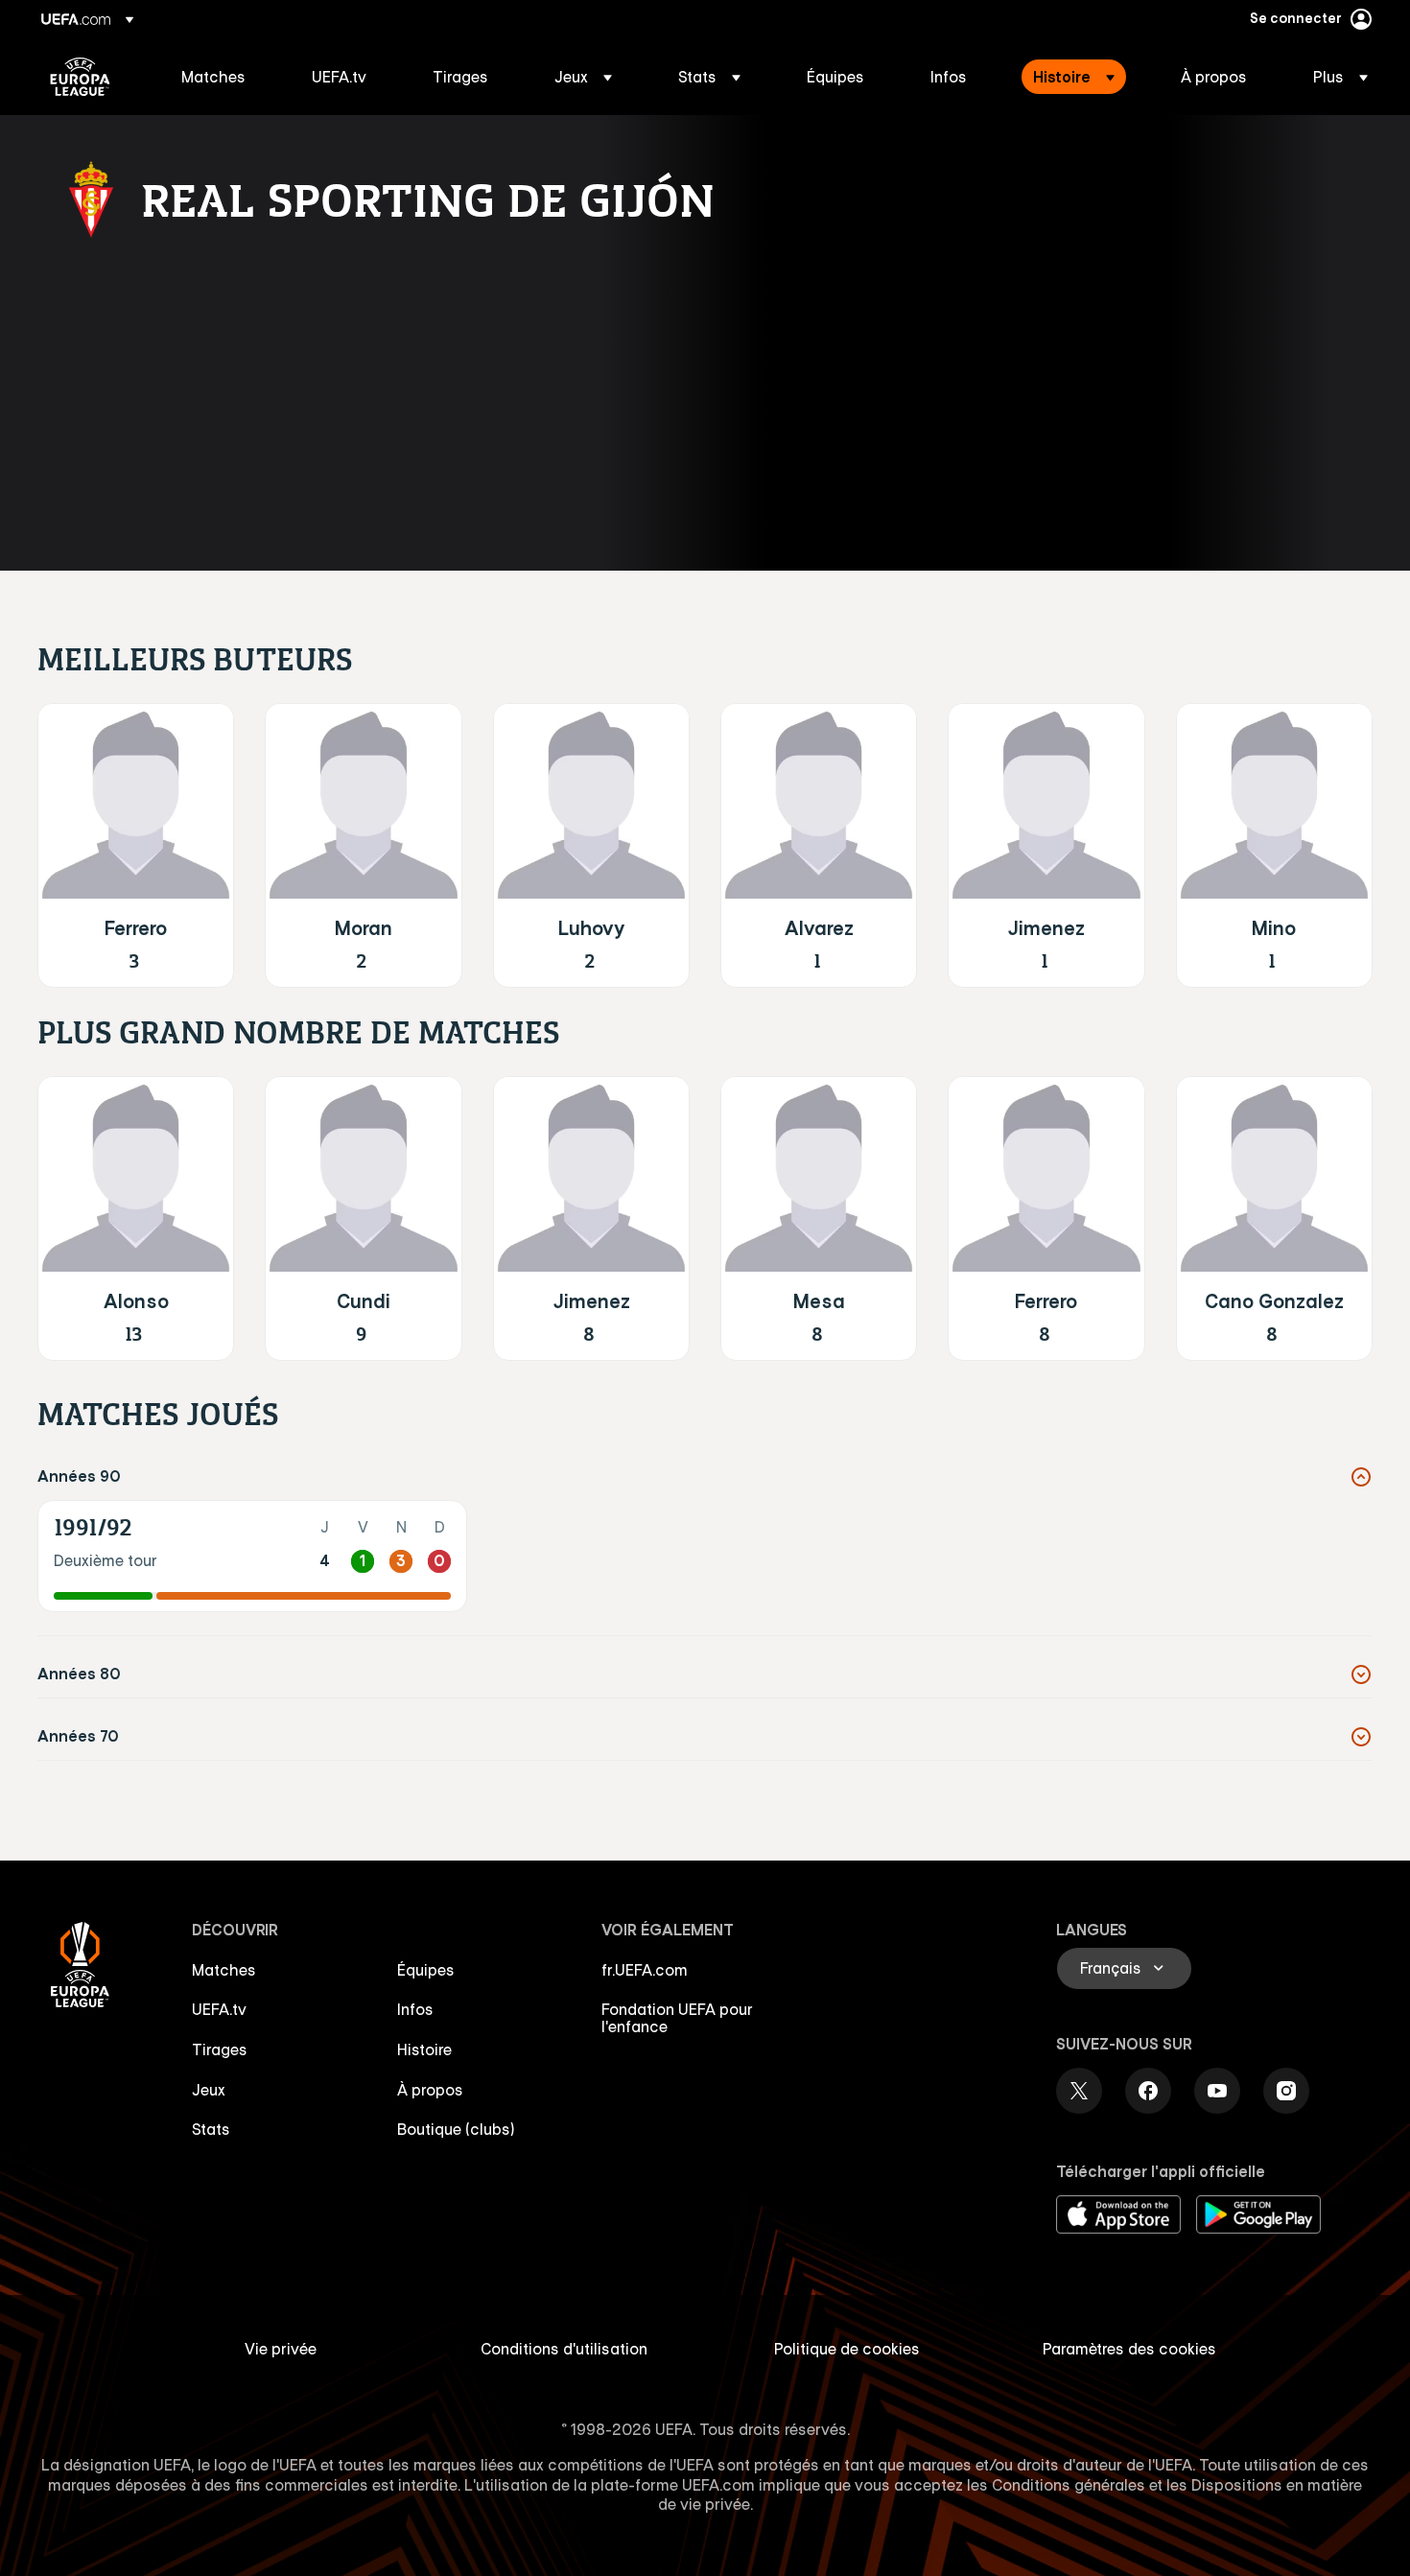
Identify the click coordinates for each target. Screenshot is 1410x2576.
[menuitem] (223, 77)
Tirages (220, 2049)
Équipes (426, 1970)
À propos (430, 2090)
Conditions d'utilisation (564, 2349)
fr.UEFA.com (645, 1970)
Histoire (424, 2049)
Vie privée (281, 2349)
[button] (583, 77)
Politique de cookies (847, 2349)
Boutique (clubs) (456, 2129)
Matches (224, 1970)
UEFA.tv (219, 2009)
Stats (211, 2129)
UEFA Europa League (80, 77)
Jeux (209, 2090)
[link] (213, 77)
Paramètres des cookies (1129, 2349)
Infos (415, 2009)
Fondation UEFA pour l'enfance (677, 2018)
